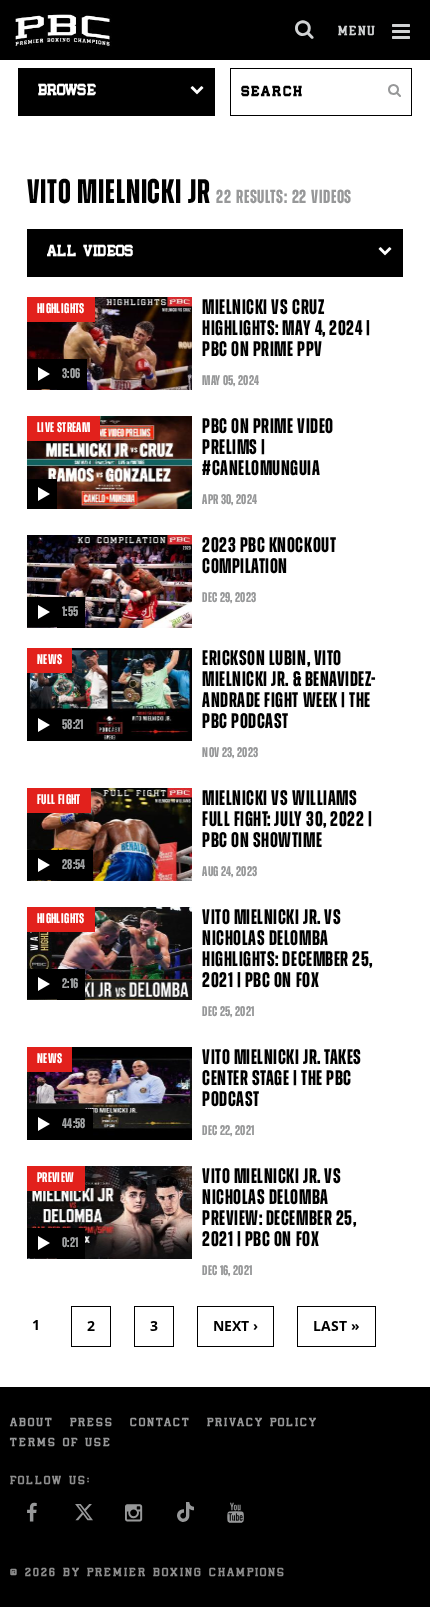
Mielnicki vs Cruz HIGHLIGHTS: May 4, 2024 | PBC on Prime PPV (286, 328)
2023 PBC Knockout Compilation (269, 555)
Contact (160, 1423)
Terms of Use (61, 1443)
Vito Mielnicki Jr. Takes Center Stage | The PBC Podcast (282, 1078)
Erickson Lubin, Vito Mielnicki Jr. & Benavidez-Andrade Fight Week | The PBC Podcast (289, 689)
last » (336, 1325)
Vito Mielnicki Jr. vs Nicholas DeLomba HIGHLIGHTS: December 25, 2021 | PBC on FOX (287, 948)
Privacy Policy (262, 1423)
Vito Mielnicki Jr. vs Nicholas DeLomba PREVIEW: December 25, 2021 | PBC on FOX (279, 1207)
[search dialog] (305, 30)
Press (92, 1423)
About (32, 1423)
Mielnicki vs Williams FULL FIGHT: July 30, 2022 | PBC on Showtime (287, 819)
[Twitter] (83, 1518)
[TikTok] (185, 1518)
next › (235, 1325)
